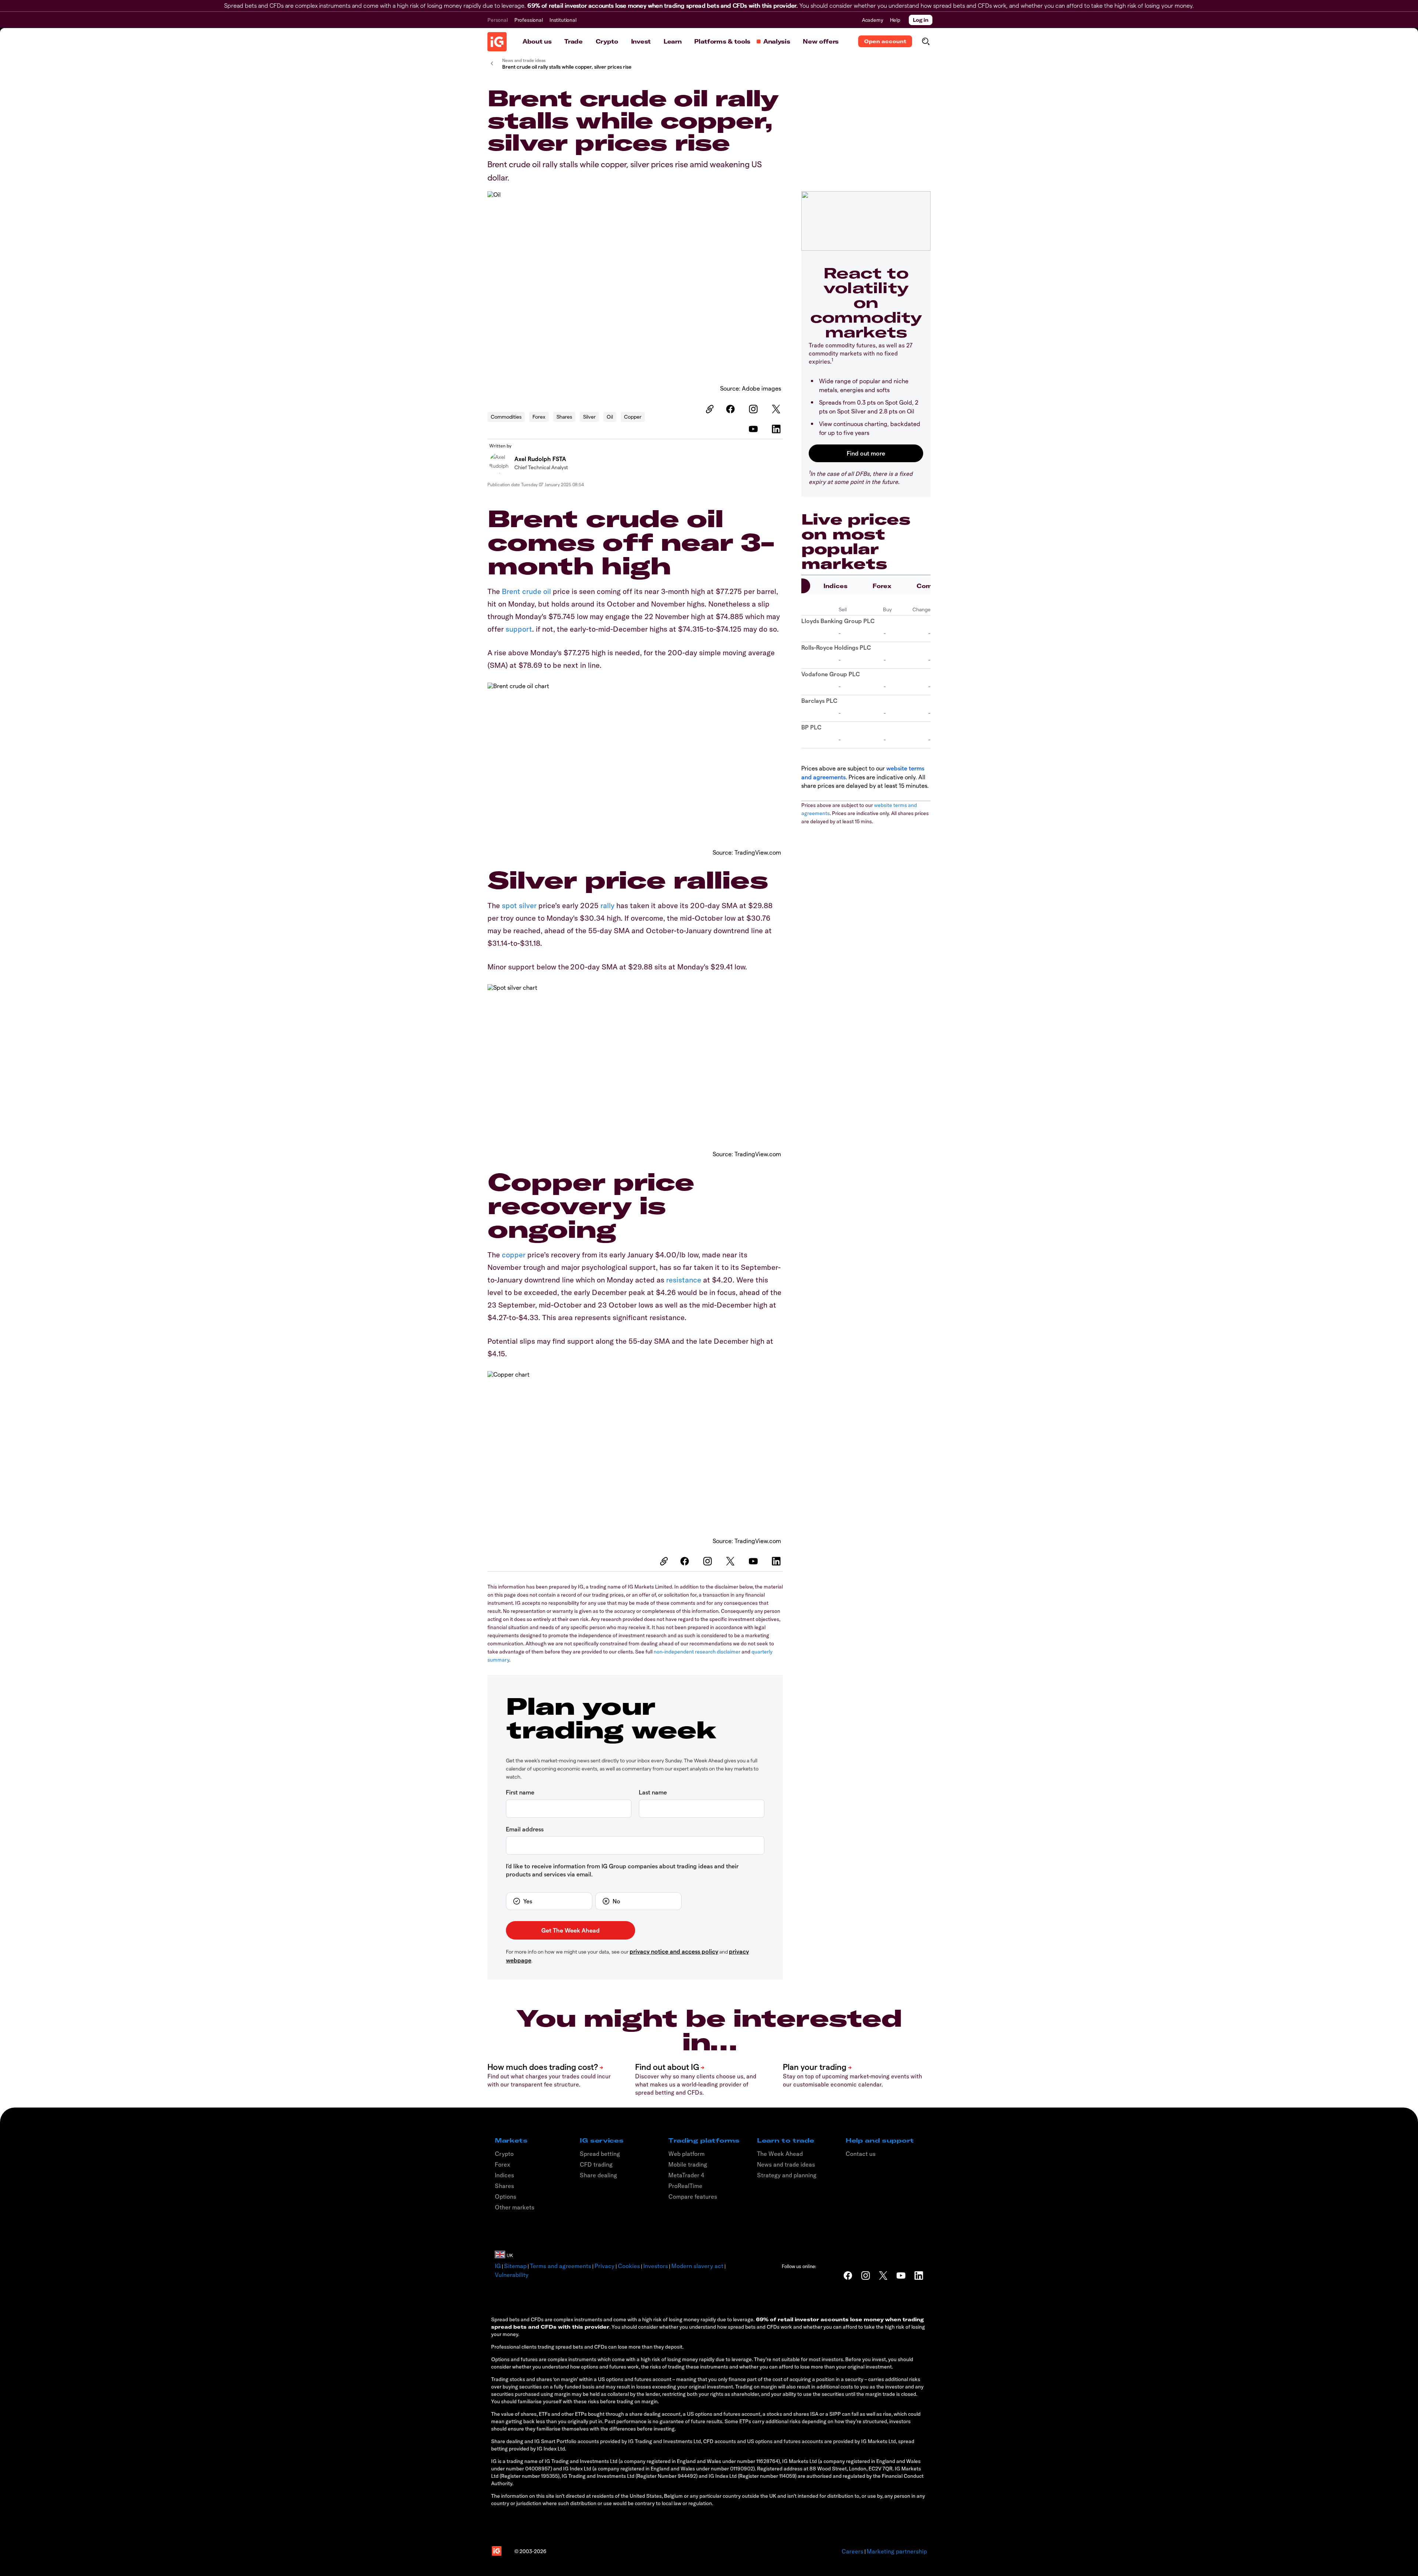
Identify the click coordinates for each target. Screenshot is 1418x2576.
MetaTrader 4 (686, 2175)
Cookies (629, 2266)
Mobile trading (688, 2164)
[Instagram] (754, 409)
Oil (610, 417)
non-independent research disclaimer (697, 1652)
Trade (573, 41)
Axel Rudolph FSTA (540, 459)
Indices (835, 586)
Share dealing (598, 2175)
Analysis (777, 41)
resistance (684, 1280)
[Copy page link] (709, 409)
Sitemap (515, 2266)
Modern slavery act (697, 2266)
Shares (564, 417)
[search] (926, 41)
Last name (653, 1792)
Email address (525, 1829)
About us (537, 41)
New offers (821, 41)
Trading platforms (704, 2140)
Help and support (880, 2140)
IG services (602, 2140)
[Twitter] (777, 409)
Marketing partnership (897, 2551)
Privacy (604, 2266)
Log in (921, 20)
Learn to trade (786, 2140)
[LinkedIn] (777, 429)
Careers (852, 2551)
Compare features (693, 2197)
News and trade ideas (786, 2164)
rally (607, 905)
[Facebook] (732, 409)
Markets (511, 2140)
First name (520, 1792)
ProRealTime (685, 2186)
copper (514, 1255)
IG (498, 2266)
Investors (656, 2266)
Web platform (686, 2154)
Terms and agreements (561, 2266)
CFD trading (596, 2164)
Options (506, 2197)
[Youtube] (754, 429)
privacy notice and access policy (674, 1951)
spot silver (519, 905)
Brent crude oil (526, 591)
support (519, 629)
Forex (539, 417)
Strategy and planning (787, 2175)
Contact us (861, 2154)
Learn (672, 41)
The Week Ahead (780, 2154)
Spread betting (600, 2154)
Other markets (515, 2207)
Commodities (506, 417)
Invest (641, 41)
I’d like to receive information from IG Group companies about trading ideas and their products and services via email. (622, 1870)
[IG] (497, 42)
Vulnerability (512, 2275)
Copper (633, 417)
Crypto (607, 41)
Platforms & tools (722, 41)
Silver (589, 417)
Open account (885, 41)
